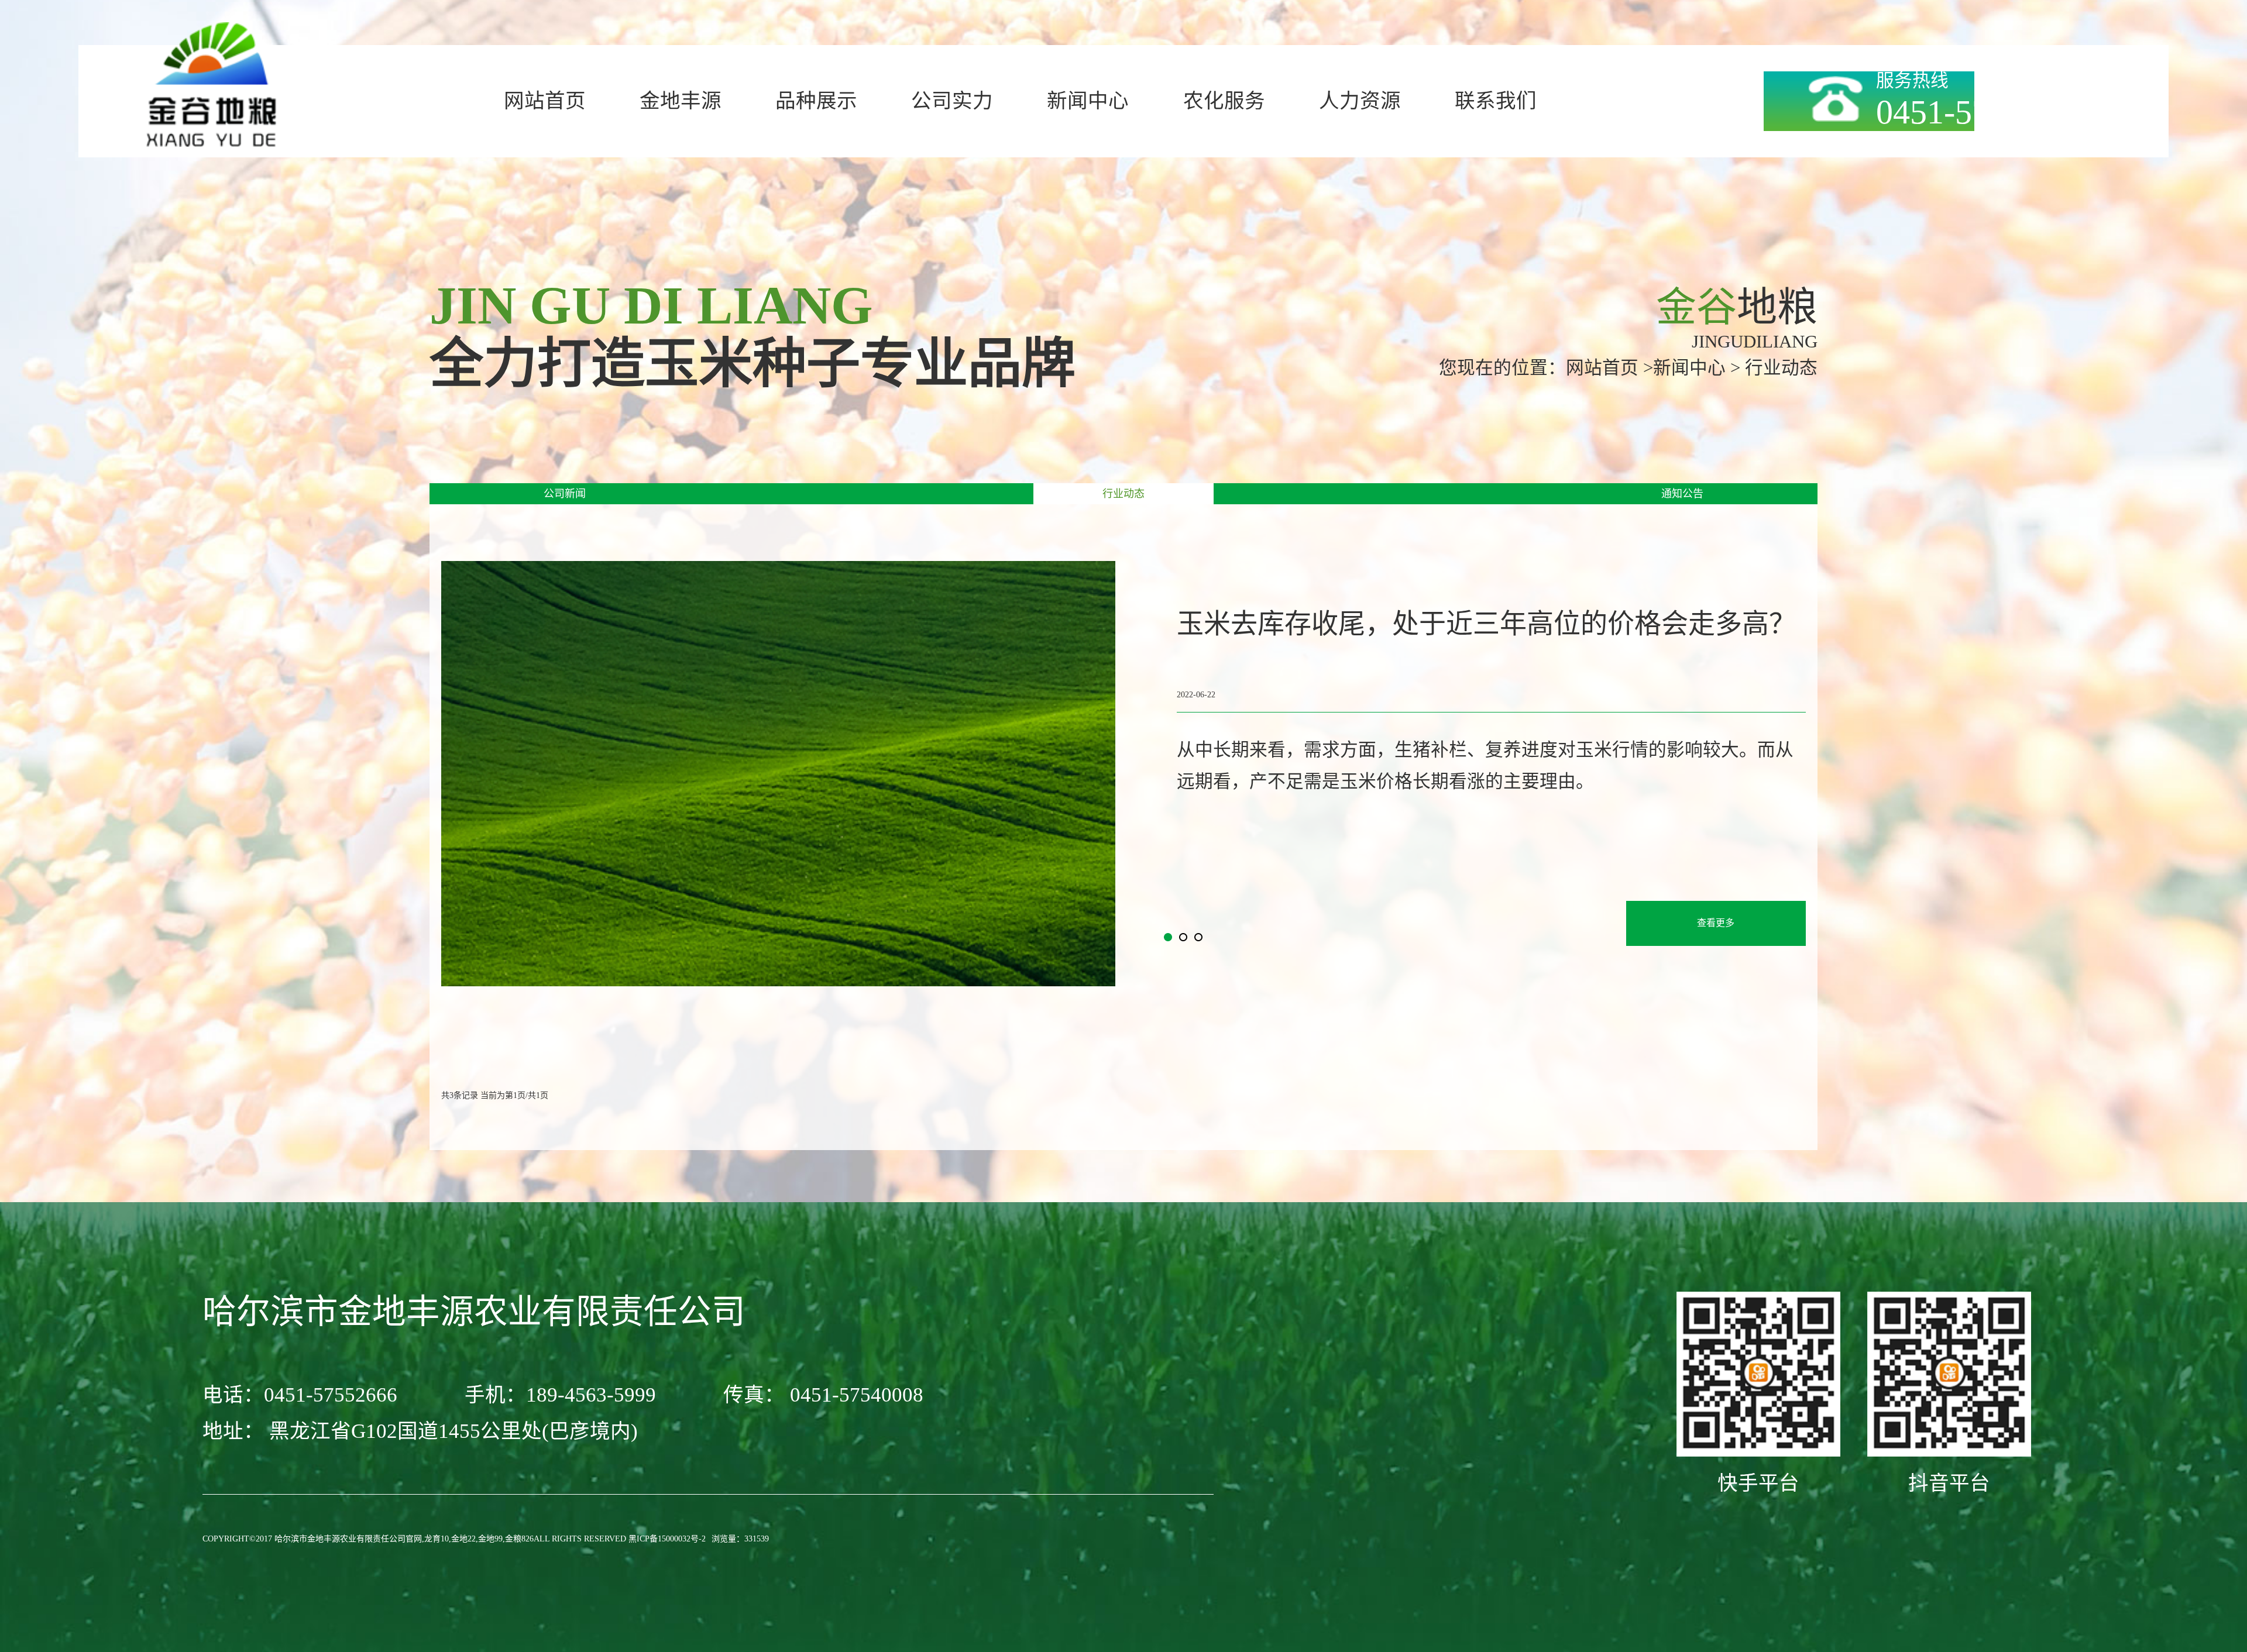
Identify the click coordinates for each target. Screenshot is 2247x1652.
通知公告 (1682, 494)
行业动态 (1123, 494)
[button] (1168, 937)
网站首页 (1602, 368)
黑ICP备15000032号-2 (667, 1539)
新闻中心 (1689, 368)
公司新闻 (565, 494)
